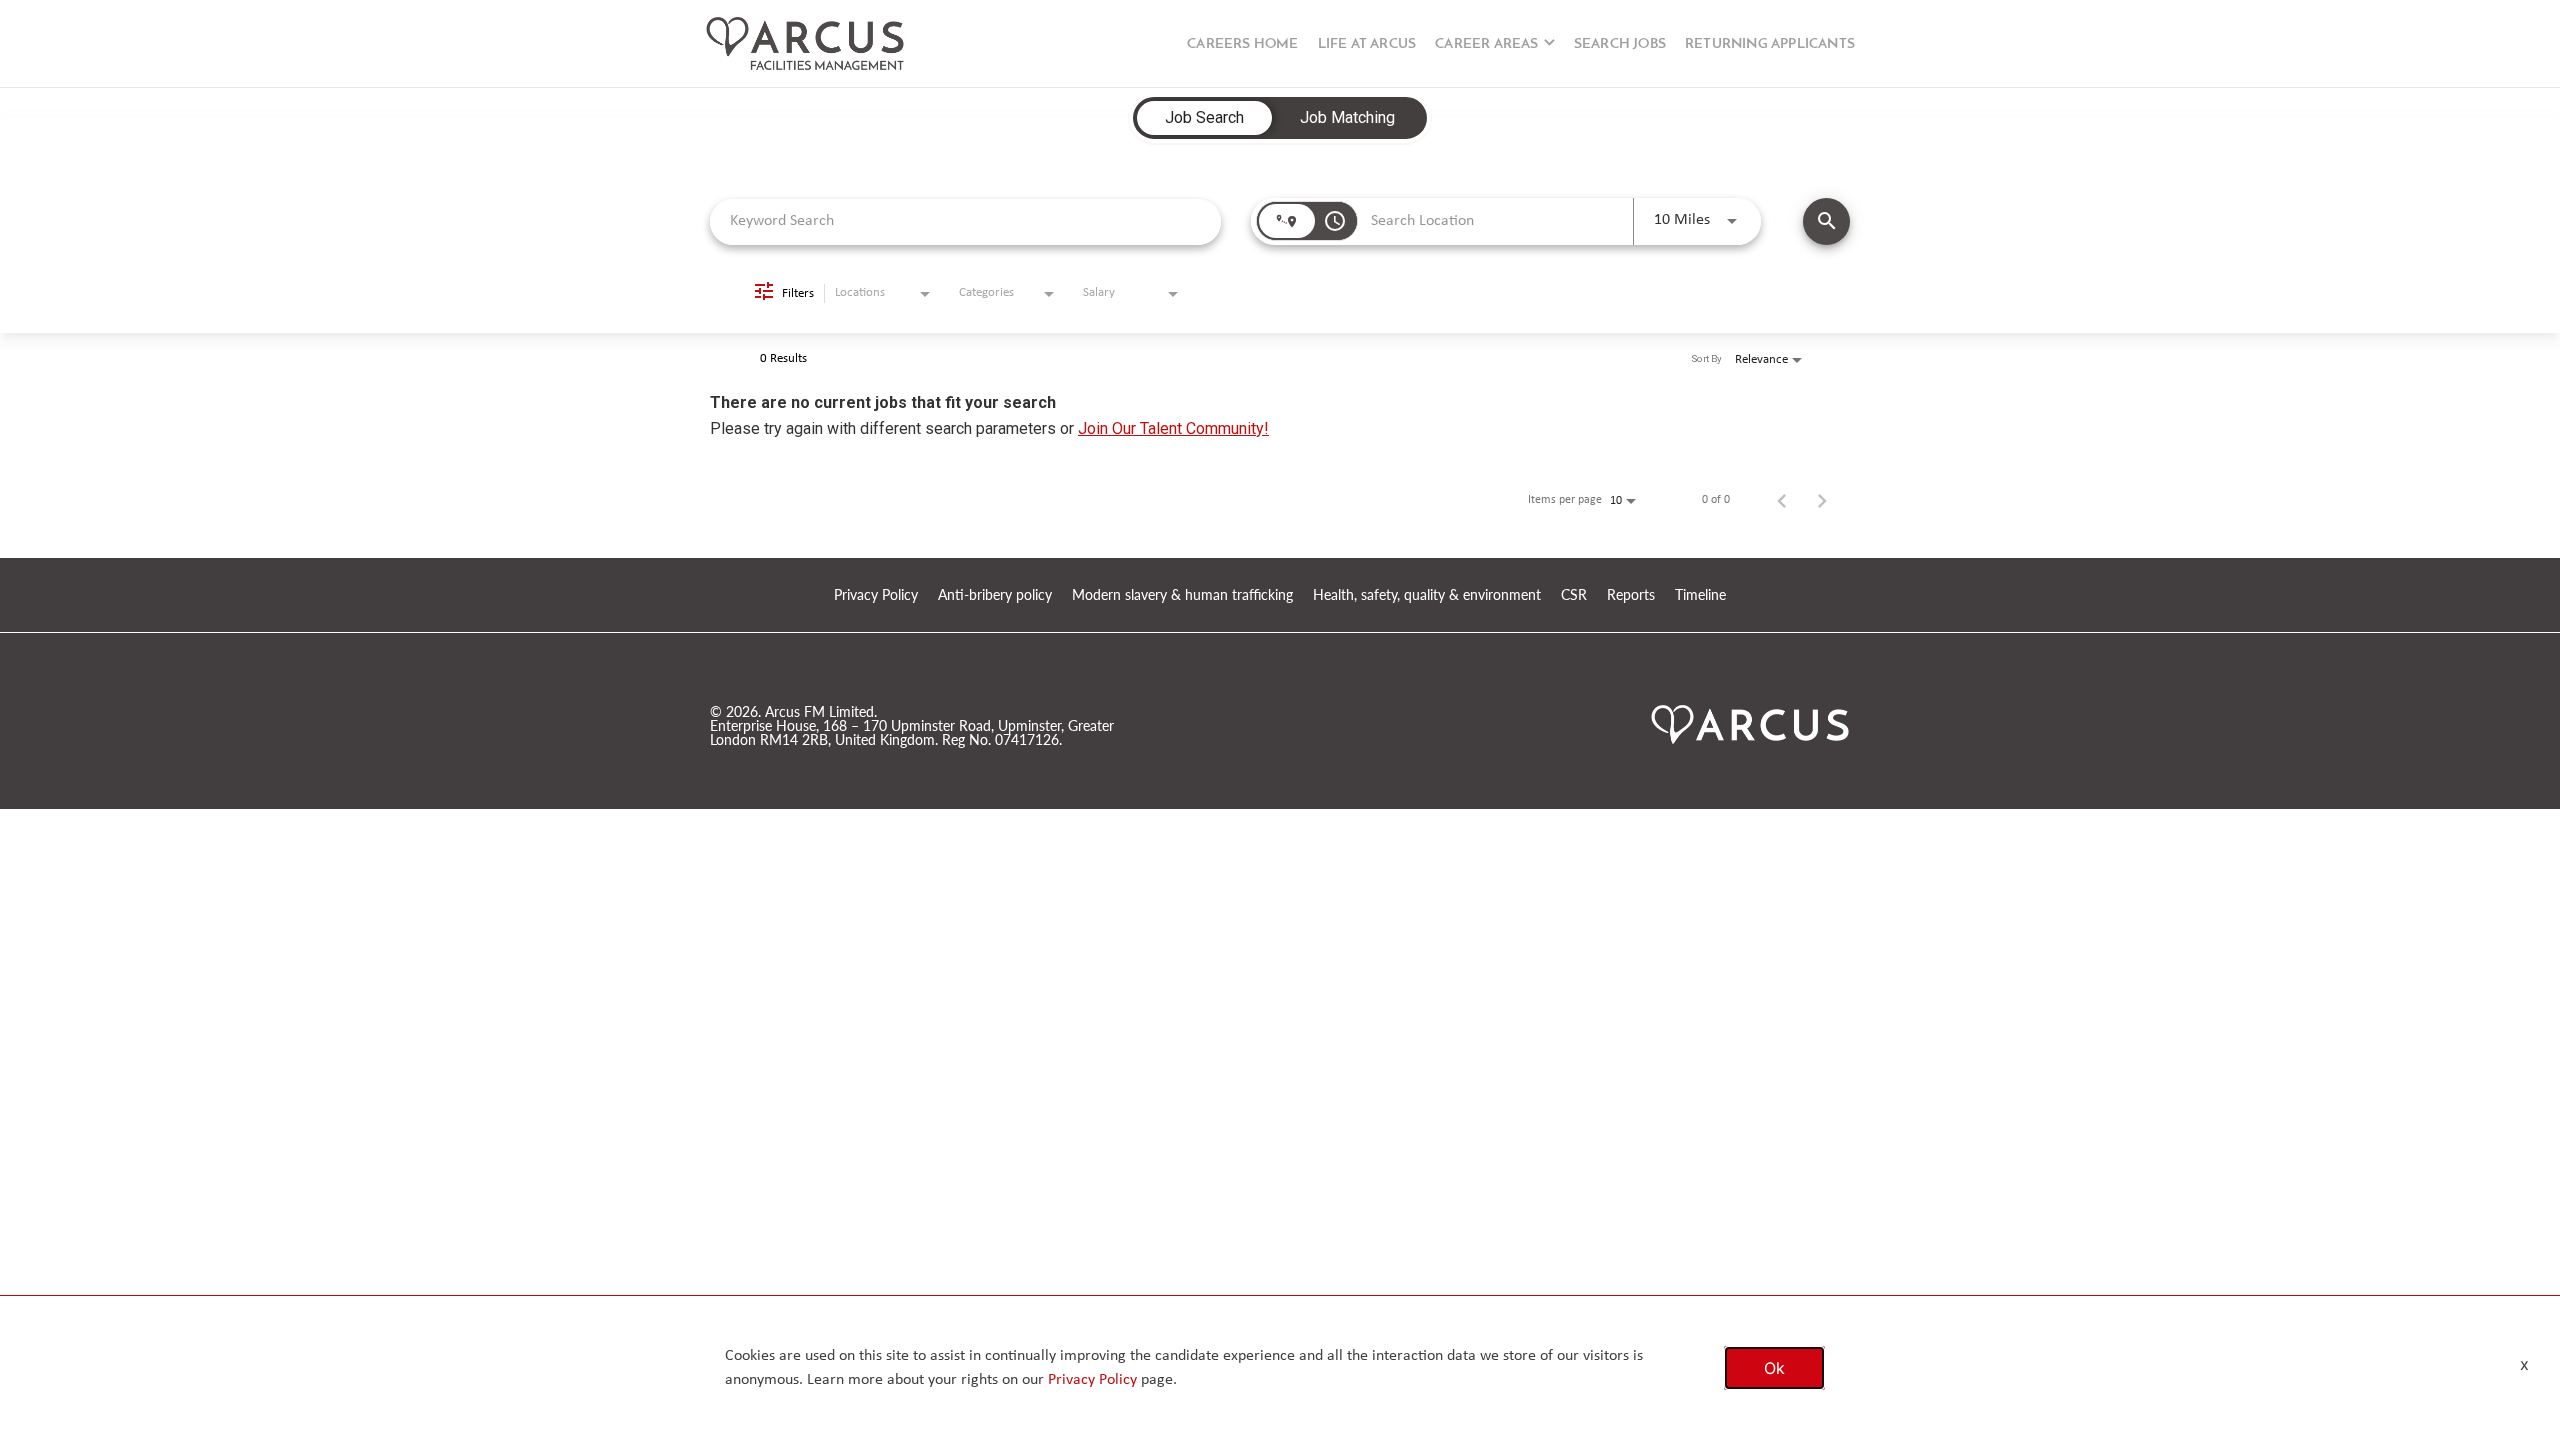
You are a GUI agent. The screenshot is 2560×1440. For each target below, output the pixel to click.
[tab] (1204, 118)
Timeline (1700, 595)
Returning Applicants (1770, 44)
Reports (1631, 595)
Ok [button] (1774, 1368)
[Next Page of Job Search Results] (1822, 500)
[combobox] (965, 221)
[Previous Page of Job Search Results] (1782, 500)
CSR (1574, 595)
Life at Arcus (1367, 44)
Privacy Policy (876, 595)
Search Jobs (1620, 44)
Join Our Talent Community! (1173, 428)
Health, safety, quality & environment (1427, 595)
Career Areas (1486, 44)
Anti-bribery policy (995, 595)
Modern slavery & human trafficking (1182, 595)
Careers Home (1242, 44)
